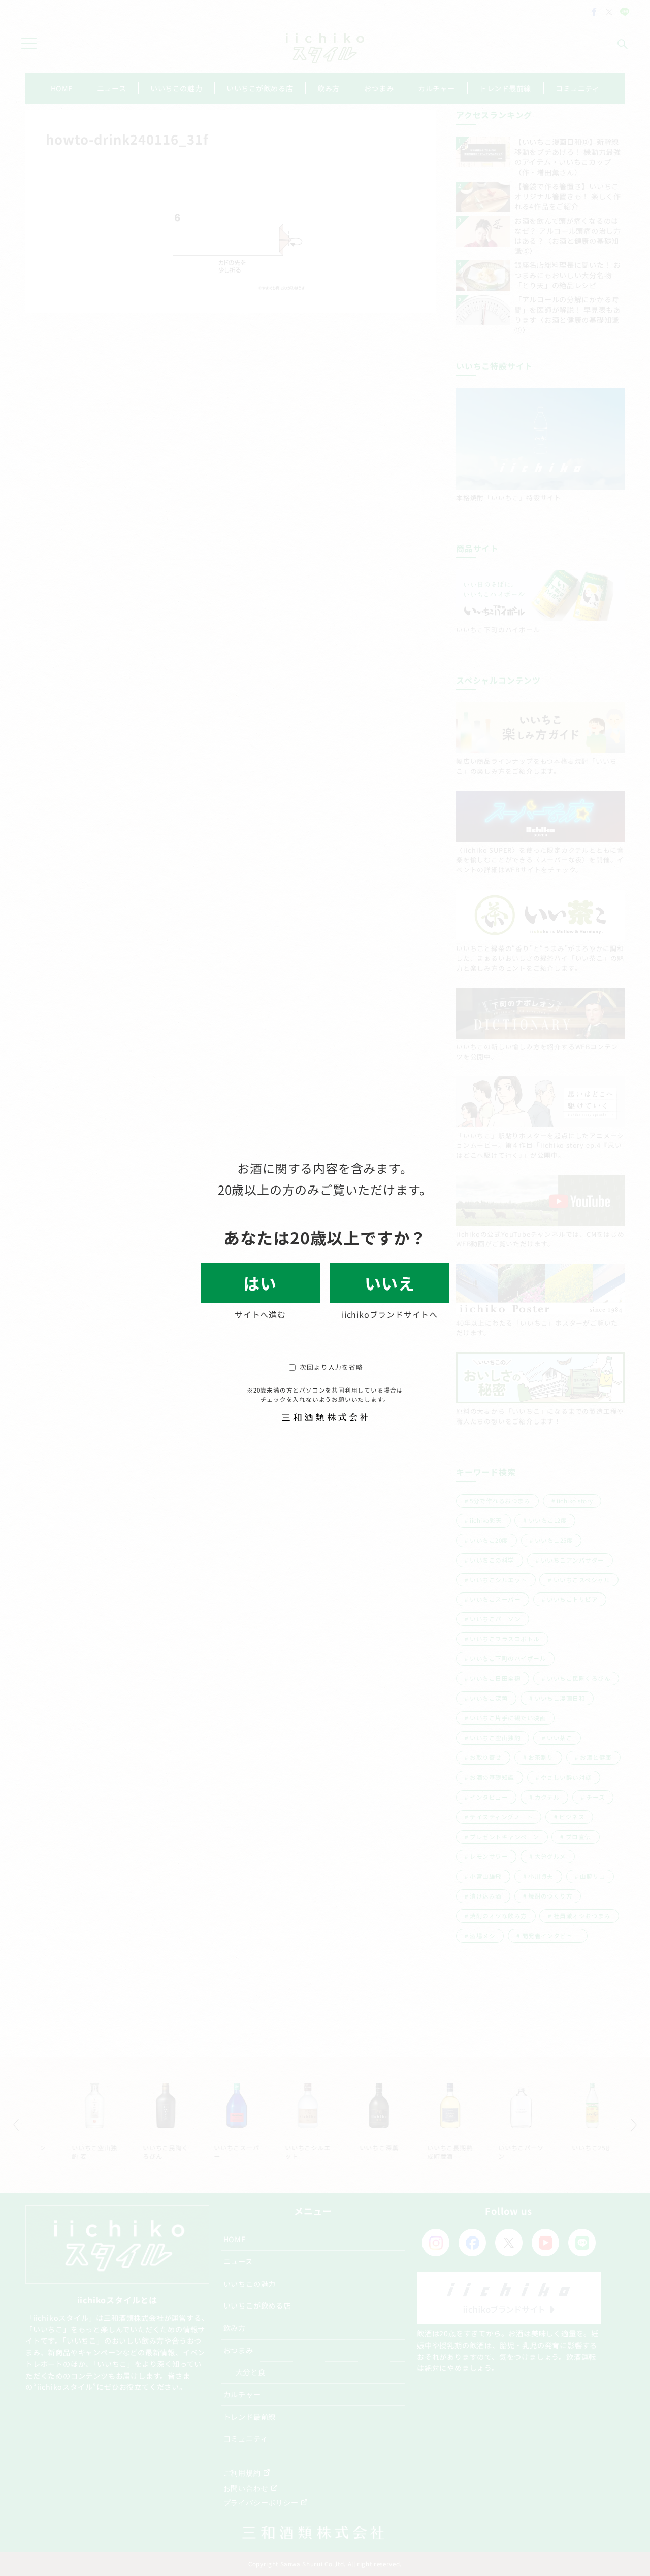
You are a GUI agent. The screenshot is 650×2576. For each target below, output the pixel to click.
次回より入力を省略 (331, 1367)
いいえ (389, 1283)
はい (260, 1283)
